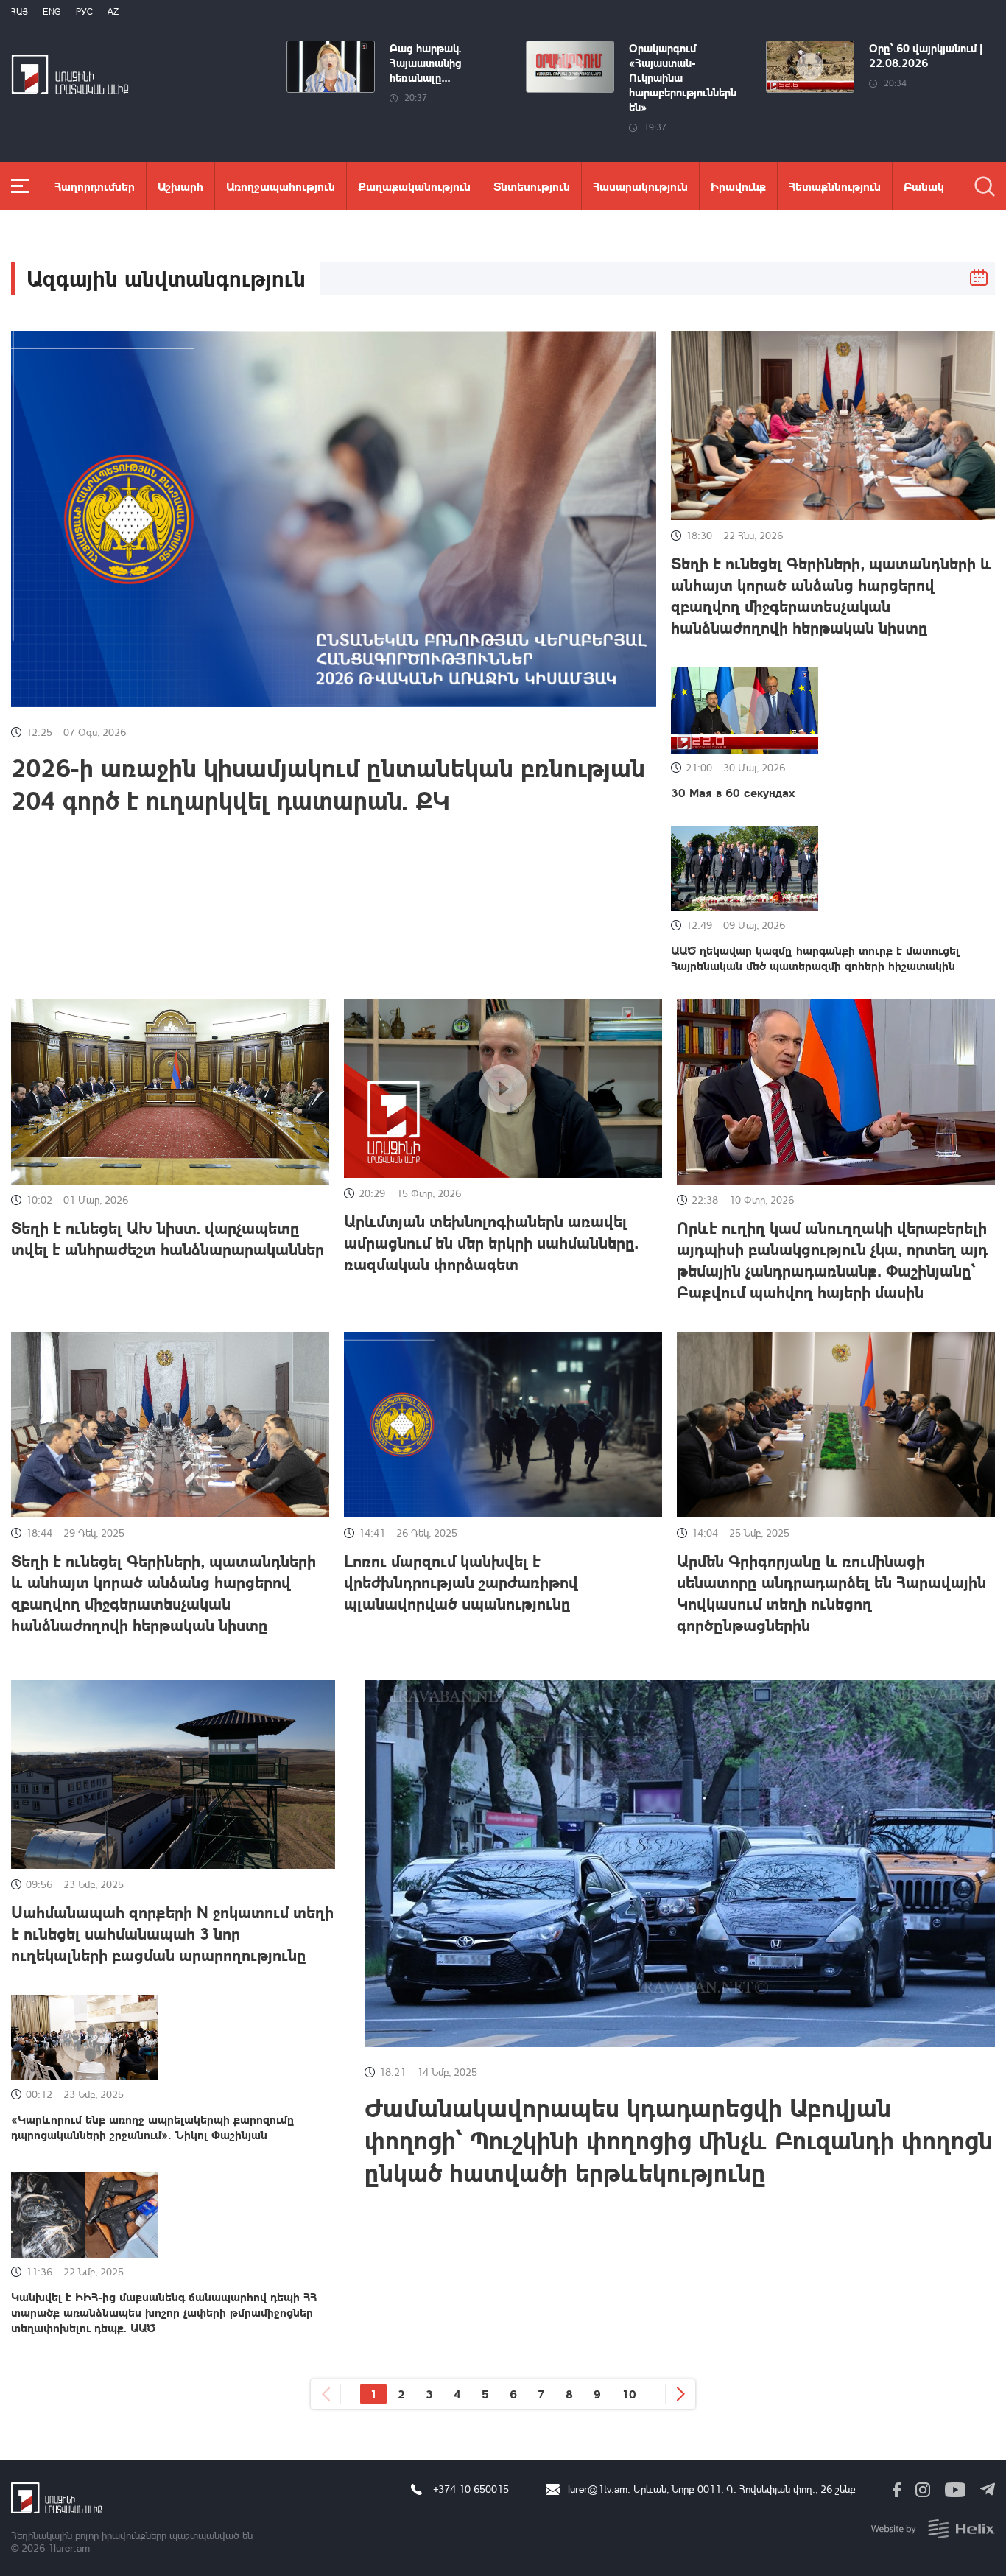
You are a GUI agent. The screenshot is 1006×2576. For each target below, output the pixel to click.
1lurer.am (69, 2548)
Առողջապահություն (281, 186)
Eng (52, 11)
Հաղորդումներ (95, 186)
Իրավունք (738, 186)
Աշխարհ (180, 186)
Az (113, 11)
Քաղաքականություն (414, 186)
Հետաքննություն (835, 186)
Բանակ (924, 186)
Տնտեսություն (532, 186)
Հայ (20, 11)
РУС (84, 11)
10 (629, 2394)
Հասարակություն (640, 186)
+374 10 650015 (471, 2489)
